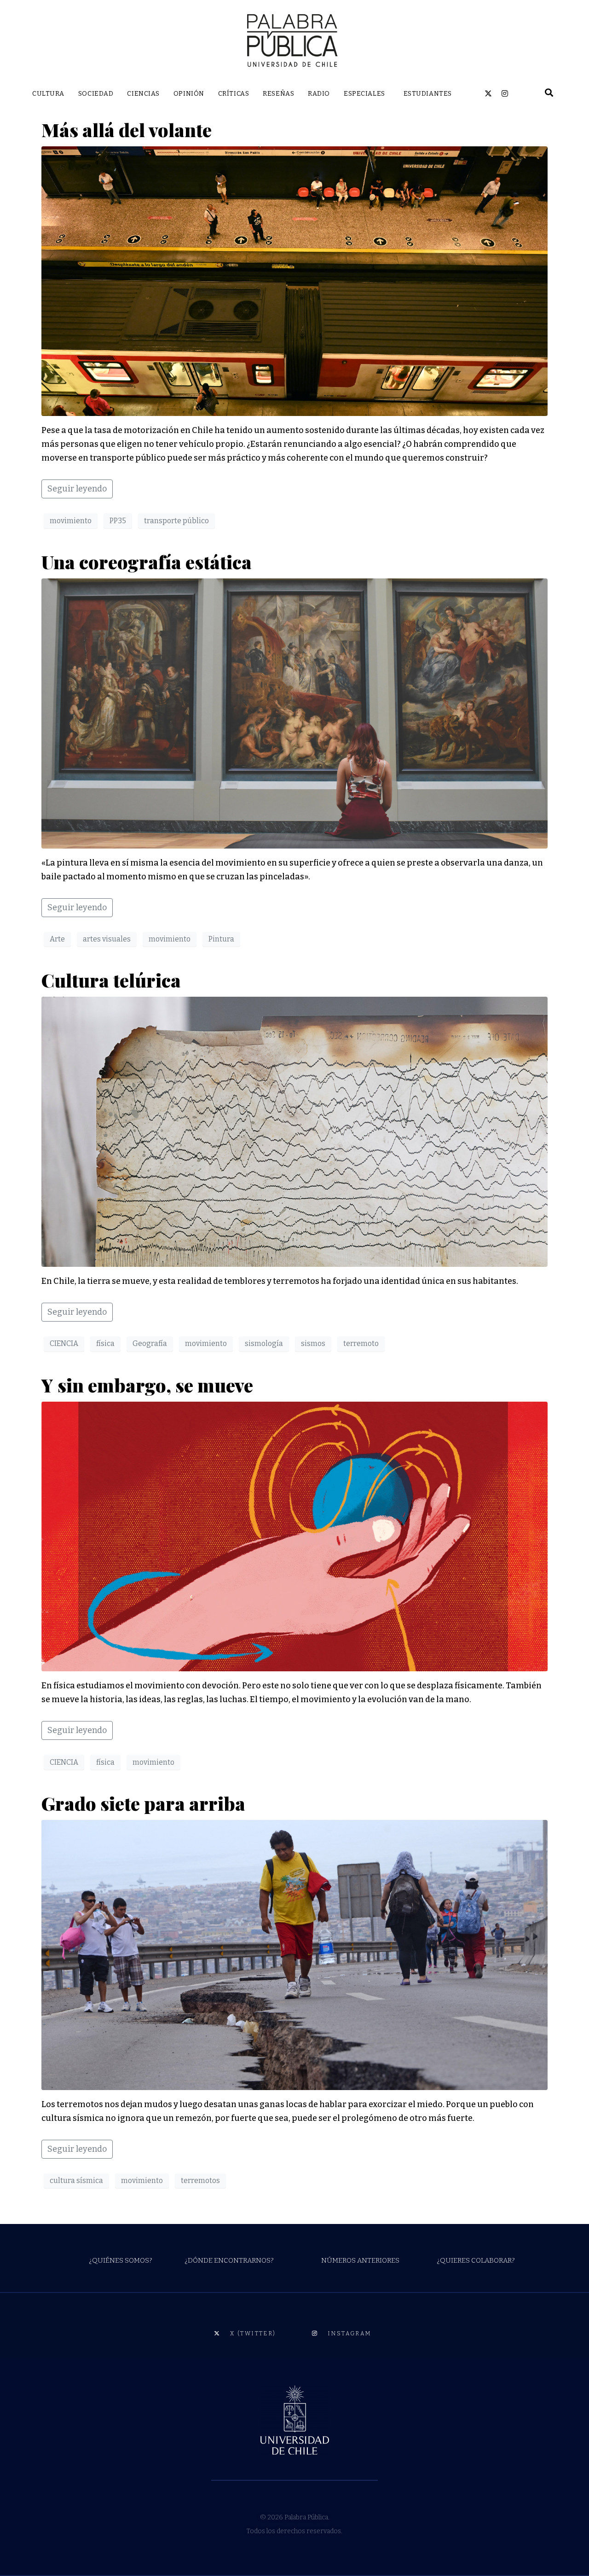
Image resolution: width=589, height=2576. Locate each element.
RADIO (319, 94)
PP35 (118, 521)
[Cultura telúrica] (294, 1131)
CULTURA (48, 94)
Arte (57, 939)
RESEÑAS (278, 94)
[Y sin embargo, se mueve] (294, 1536)
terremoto (361, 1343)
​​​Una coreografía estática (147, 562)
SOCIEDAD (96, 94)
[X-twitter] (488, 93)
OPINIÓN (189, 94)
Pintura (221, 939)
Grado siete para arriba (143, 1803)
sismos (313, 1343)
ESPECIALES (364, 94)
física (105, 1343)
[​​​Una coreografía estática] (294, 713)
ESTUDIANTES (428, 94)
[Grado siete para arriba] (294, 1954)
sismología (264, 1343)
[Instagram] (505, 93)
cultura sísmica (76, 2180)
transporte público (176, 521)
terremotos (200, 2180)
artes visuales (107, 939)
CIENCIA (64, 1343)
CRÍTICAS (234, 94)
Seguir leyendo (77, 489)
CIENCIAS (143, 94)
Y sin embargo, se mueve (151, 1385)
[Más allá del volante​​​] (294, 281)
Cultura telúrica (115, 980)
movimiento (71, 521)
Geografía (150, 1343)
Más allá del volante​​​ (127, 130)
